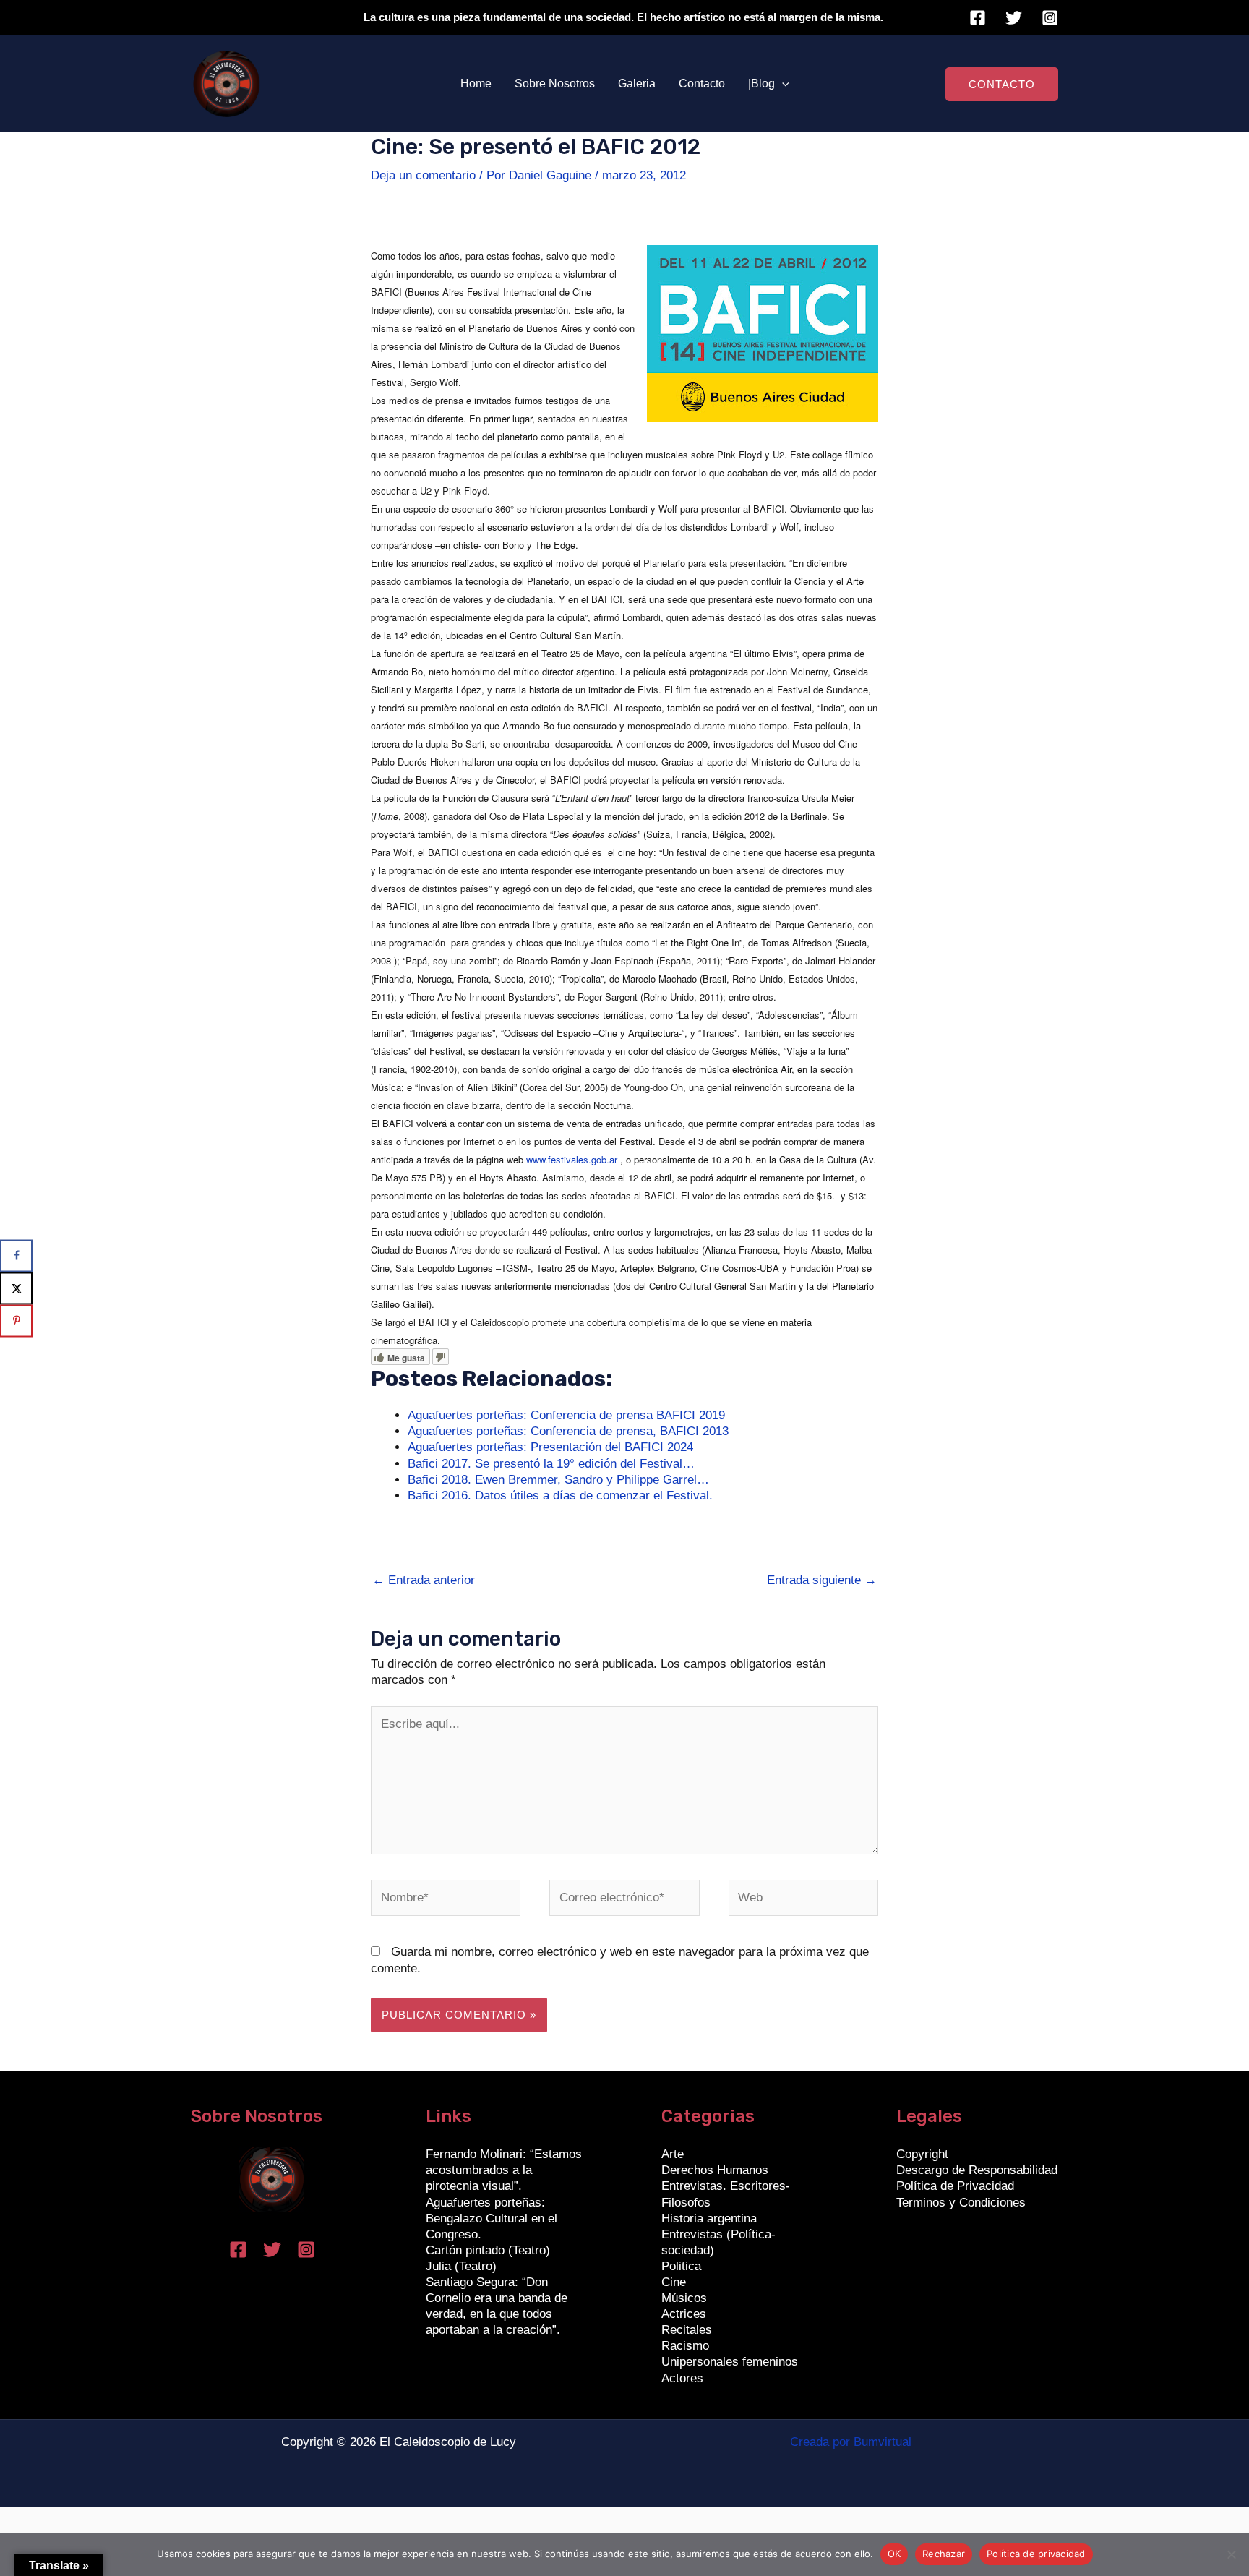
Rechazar (944, 2554)
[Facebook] (978, 18)
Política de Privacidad (955, 2186)
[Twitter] (1014, 18)
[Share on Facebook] (16, 1255)
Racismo (685, 2346)
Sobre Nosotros (555, 84)
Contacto (702, 84)
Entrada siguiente (822, 1580)
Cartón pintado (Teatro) (488, 2250)
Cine (674, 2282)
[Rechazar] (1231, 2554)
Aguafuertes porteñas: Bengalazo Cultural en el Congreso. (492, 2218)
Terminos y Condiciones (961, 2203)
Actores (682, 2378)
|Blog (761, 84)
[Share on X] (16, 1288)
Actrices (684, 2314)
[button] (782, 84)
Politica (681, 2266)
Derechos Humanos (715, 2170)
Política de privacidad (1036, 2554)
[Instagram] (1050, 18)
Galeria (637, 84)
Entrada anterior (424, 1580)
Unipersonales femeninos (730, 2362)
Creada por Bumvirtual (851, 2442)
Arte (673, 2154)
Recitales (687, 2330)
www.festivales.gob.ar (572, 1159)
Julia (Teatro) (461, 2266)
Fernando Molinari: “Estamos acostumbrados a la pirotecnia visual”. (504, 2170)
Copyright (922, 2154)
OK (894, 2554)
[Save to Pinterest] (16, 1321)
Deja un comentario (423, 175)
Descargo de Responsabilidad (977, 2170)
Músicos (684, 2298)
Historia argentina (709, 2218)
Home (476, 84)
